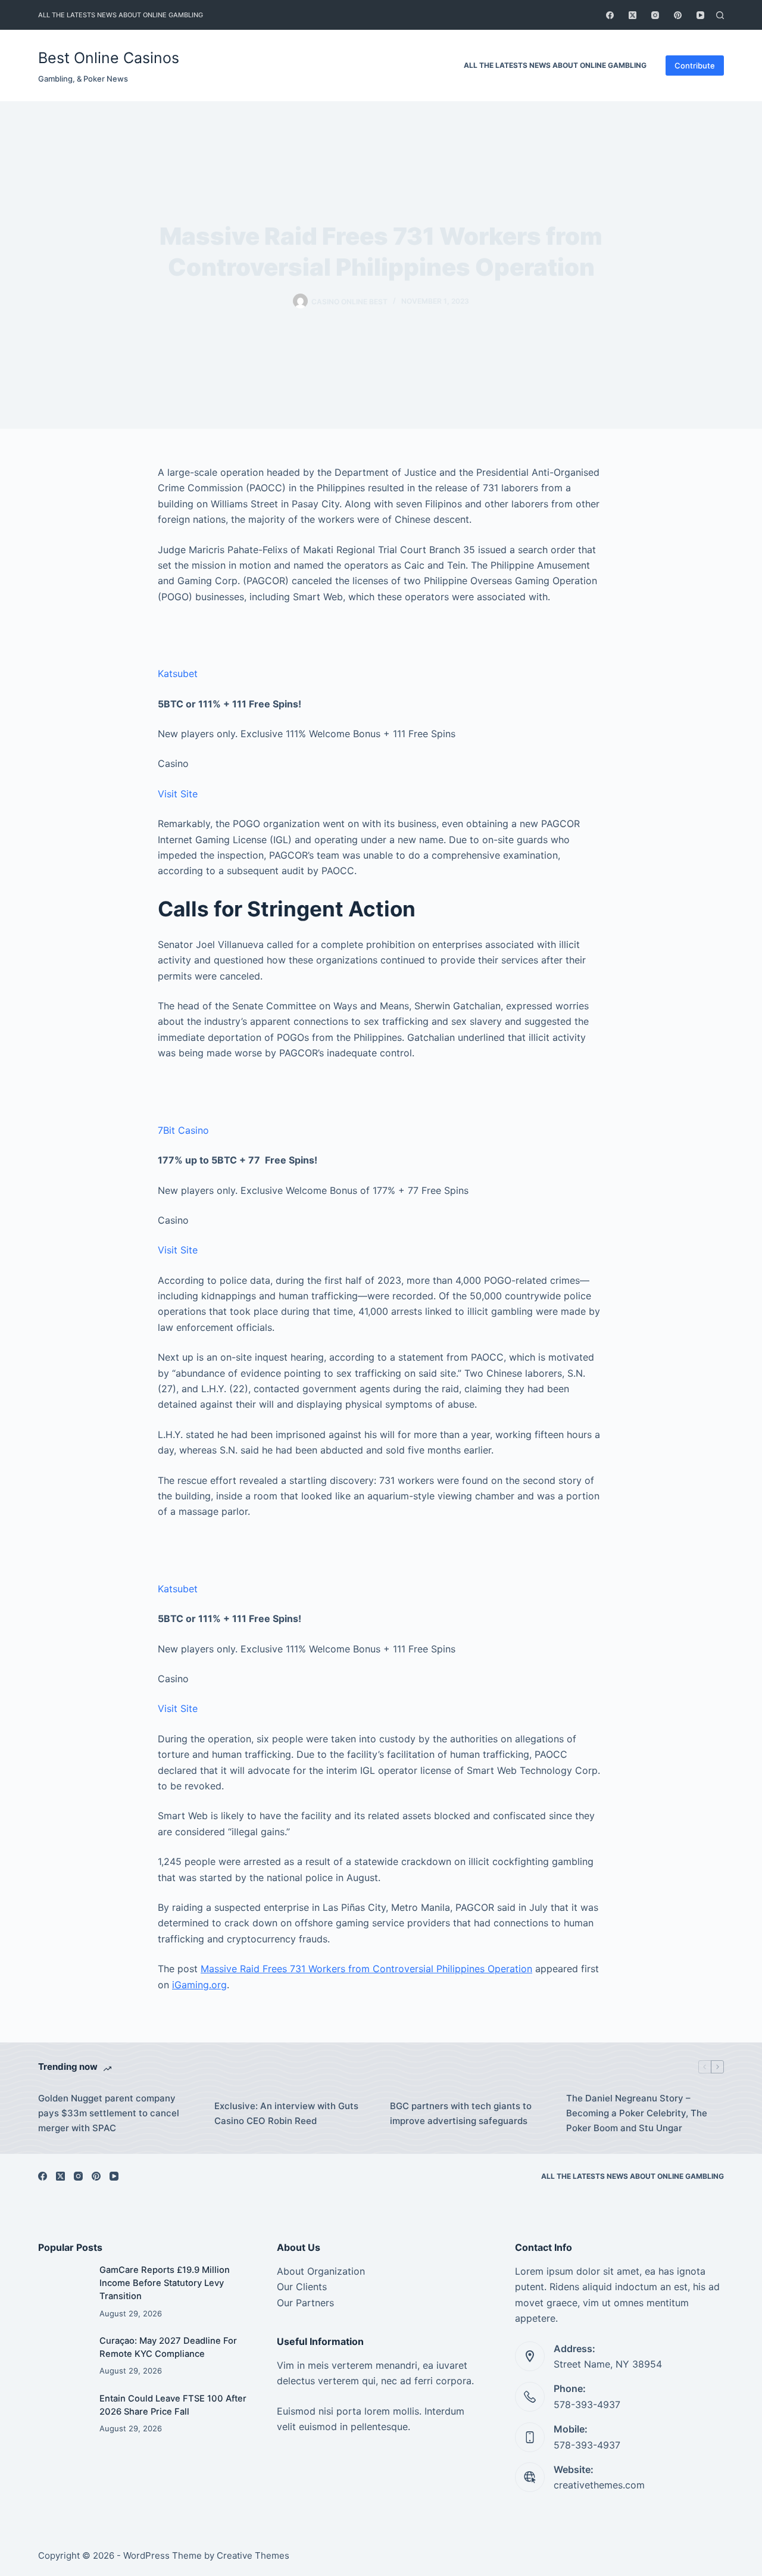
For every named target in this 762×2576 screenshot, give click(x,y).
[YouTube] (700, 15)
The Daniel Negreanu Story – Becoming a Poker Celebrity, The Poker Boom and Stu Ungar (637, 2113)
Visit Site (178, 794)
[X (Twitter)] (633, 15)
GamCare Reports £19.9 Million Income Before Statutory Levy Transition (165, 2283)
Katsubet (178, 673)
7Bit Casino (183, 1130)
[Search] (720, 15)
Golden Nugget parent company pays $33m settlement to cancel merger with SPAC (109, 2113)
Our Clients (302, 2287)
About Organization (321, 2271)
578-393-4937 (587, 2405)
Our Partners (305, 2303)
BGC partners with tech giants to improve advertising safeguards (461, 2113)
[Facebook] (610, 15)
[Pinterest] (678, 15)
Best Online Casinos (109, 58)
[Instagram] (655, 15)
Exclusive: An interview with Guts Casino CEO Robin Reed (286, 2113)
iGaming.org (199, 1985)
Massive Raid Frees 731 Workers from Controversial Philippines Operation (366, 1969)
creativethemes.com (599, 2485)
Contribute (695, 66)
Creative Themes (253, 2555)
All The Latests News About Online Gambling (121, 15)
